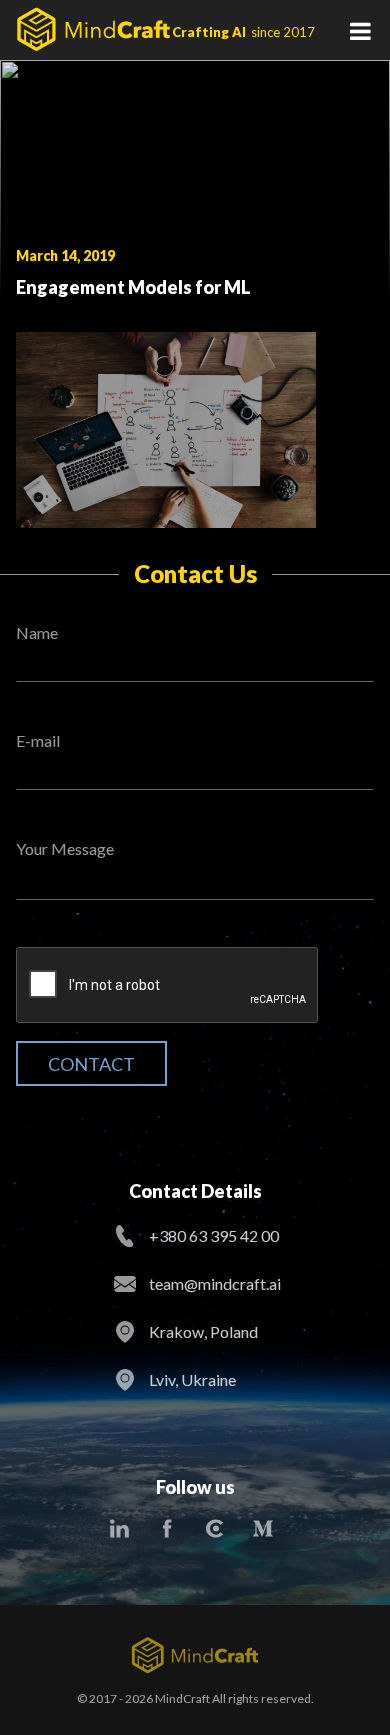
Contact (91, 1064)
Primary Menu (360, 30)
